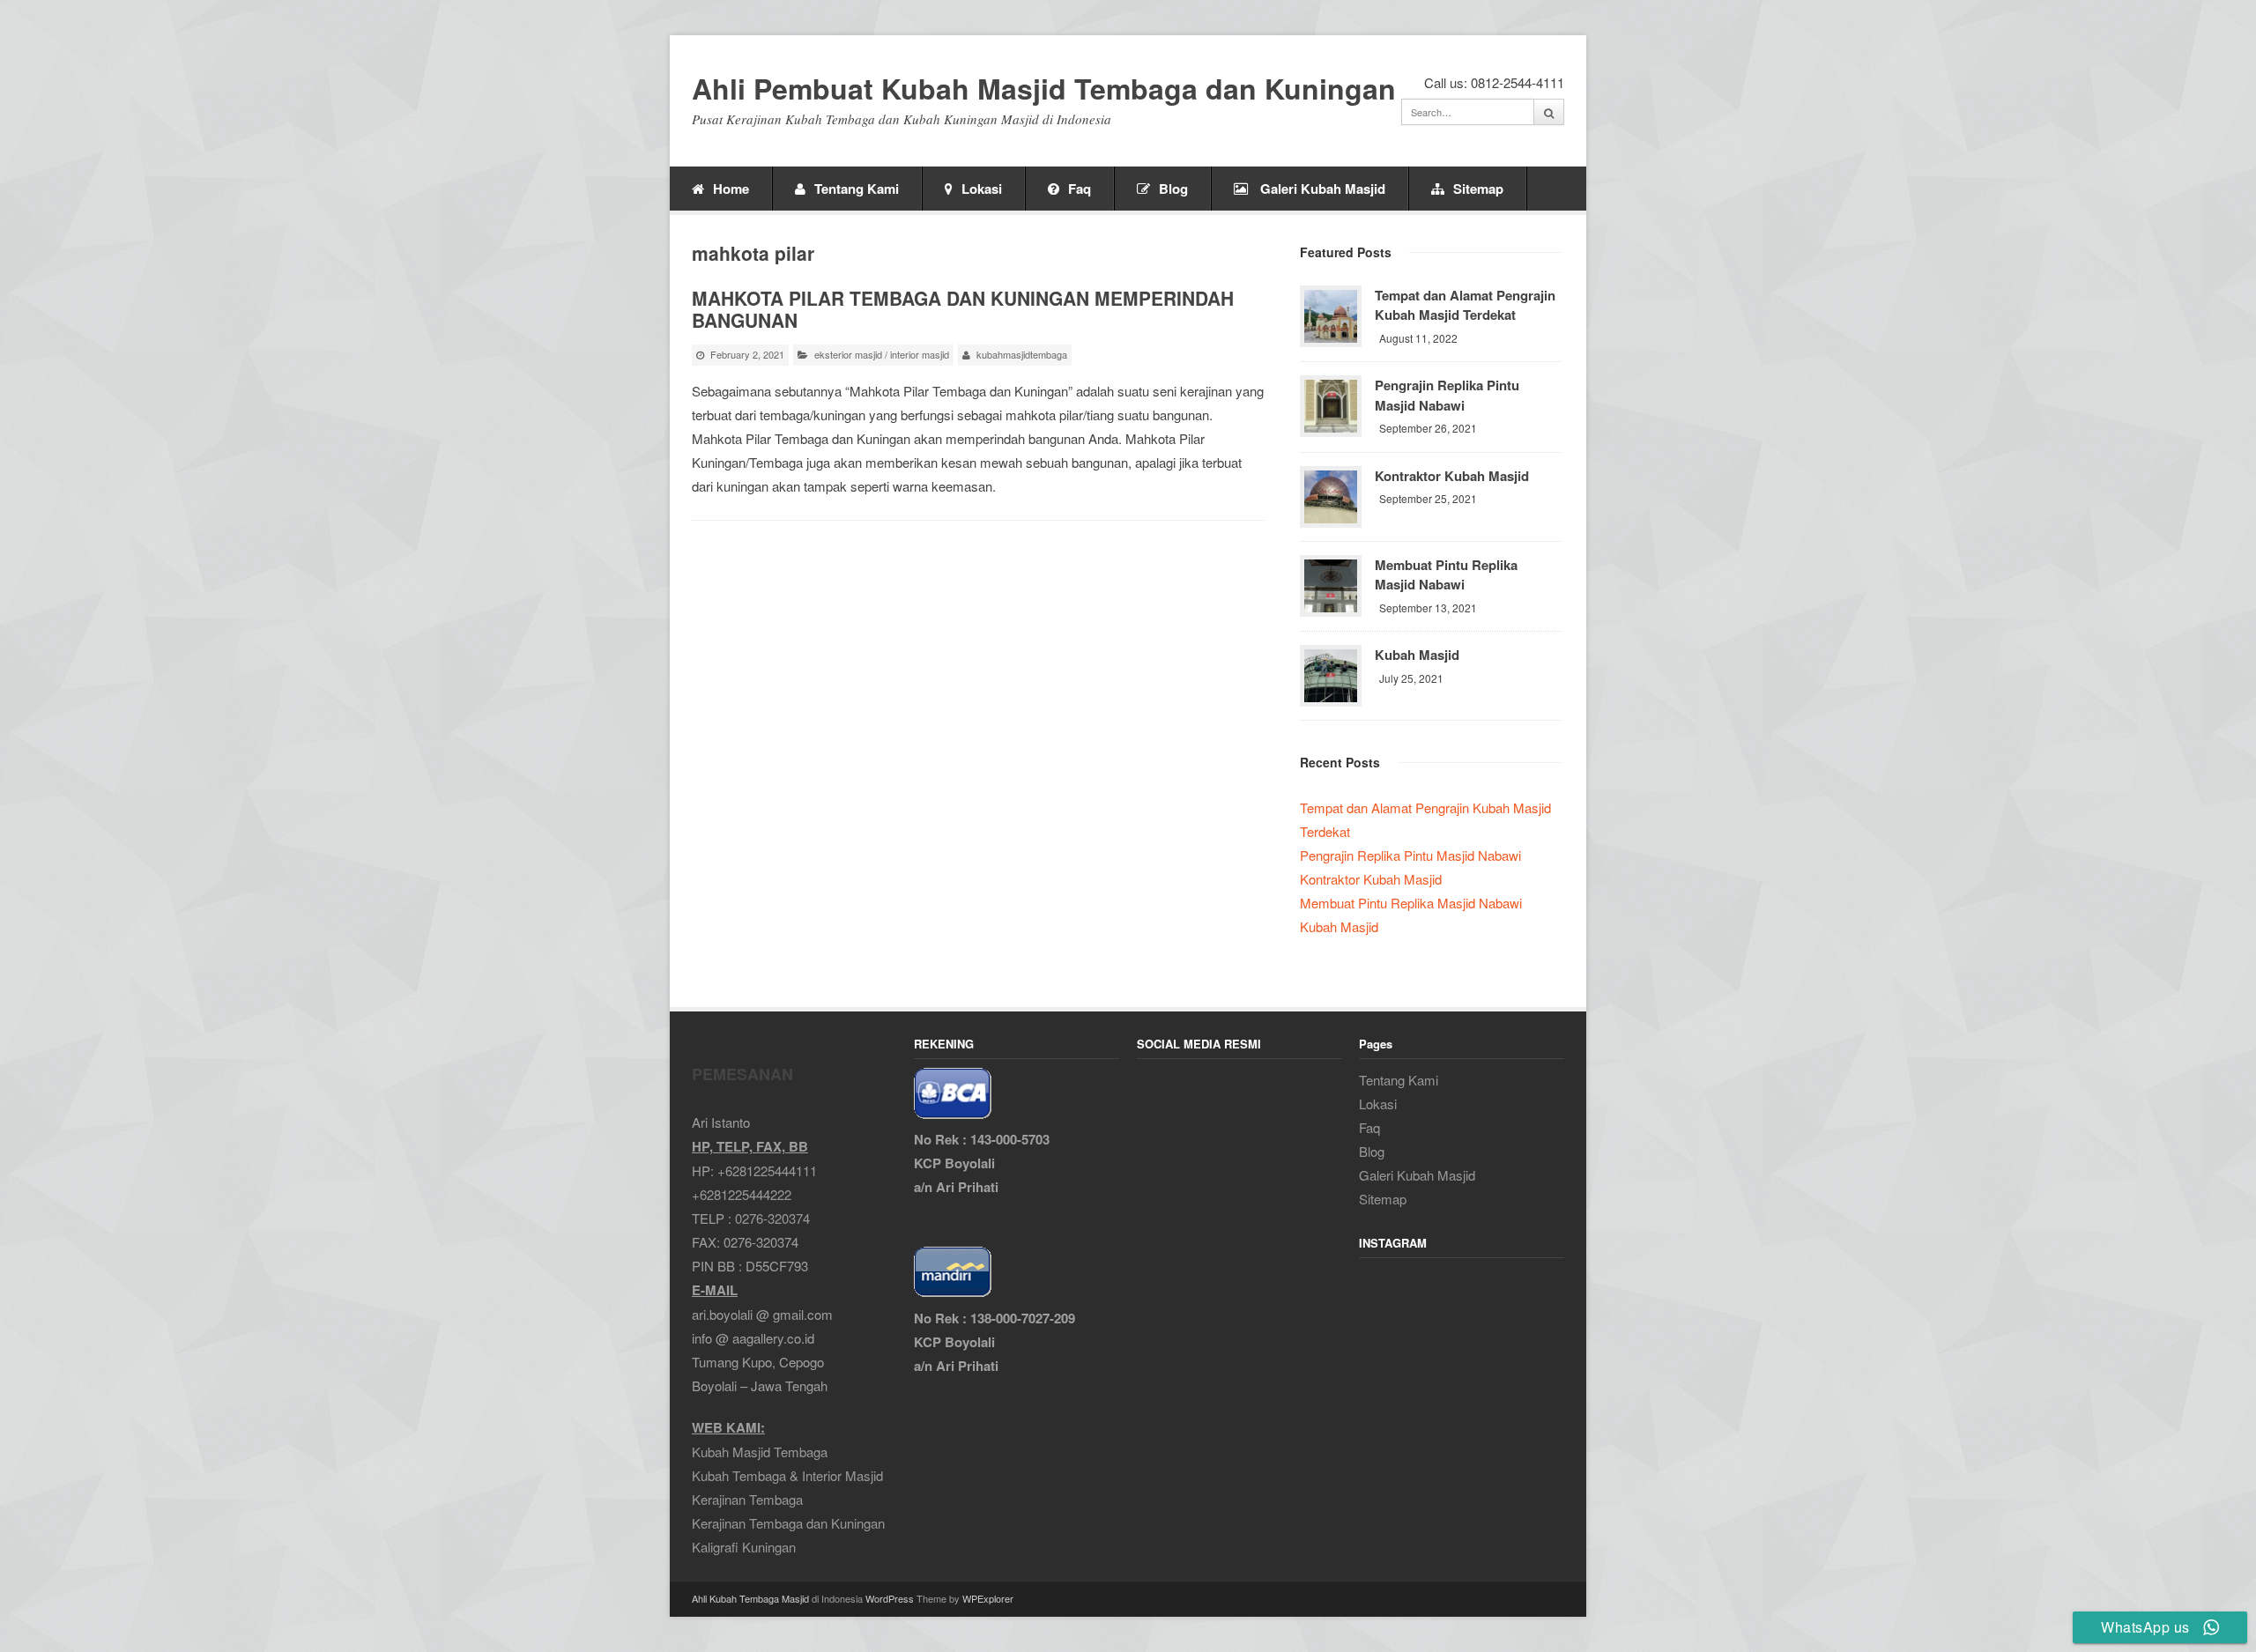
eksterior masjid (848, 354)
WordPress (890, 1598)
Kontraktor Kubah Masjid (1452, 476)
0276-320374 (772, 1218)
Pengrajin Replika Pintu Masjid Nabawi (1447, 395)
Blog (1173, 189)
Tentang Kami (857, 189)
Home (731, 189)
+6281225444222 (742, 1194)
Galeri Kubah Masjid (1321, 189)
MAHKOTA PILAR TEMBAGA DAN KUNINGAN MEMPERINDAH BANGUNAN (963, 309)
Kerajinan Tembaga (747, 1499)
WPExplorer (988, 1598)
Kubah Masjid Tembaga (760, 1452)
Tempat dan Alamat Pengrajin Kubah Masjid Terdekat (1465, 305)
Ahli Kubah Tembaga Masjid (750, 1598)
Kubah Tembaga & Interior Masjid (787, 1475)
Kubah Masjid (1417, 655)
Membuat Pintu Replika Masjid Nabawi (1446, 575)
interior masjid (920, 354)
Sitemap (1478, 189)
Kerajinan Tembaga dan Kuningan (788, 1523)
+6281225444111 (767, 1170)
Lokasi (982, 189)
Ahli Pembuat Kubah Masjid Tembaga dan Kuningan (1044, 89)
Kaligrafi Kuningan (744, 1547)
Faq (1080, 189)
